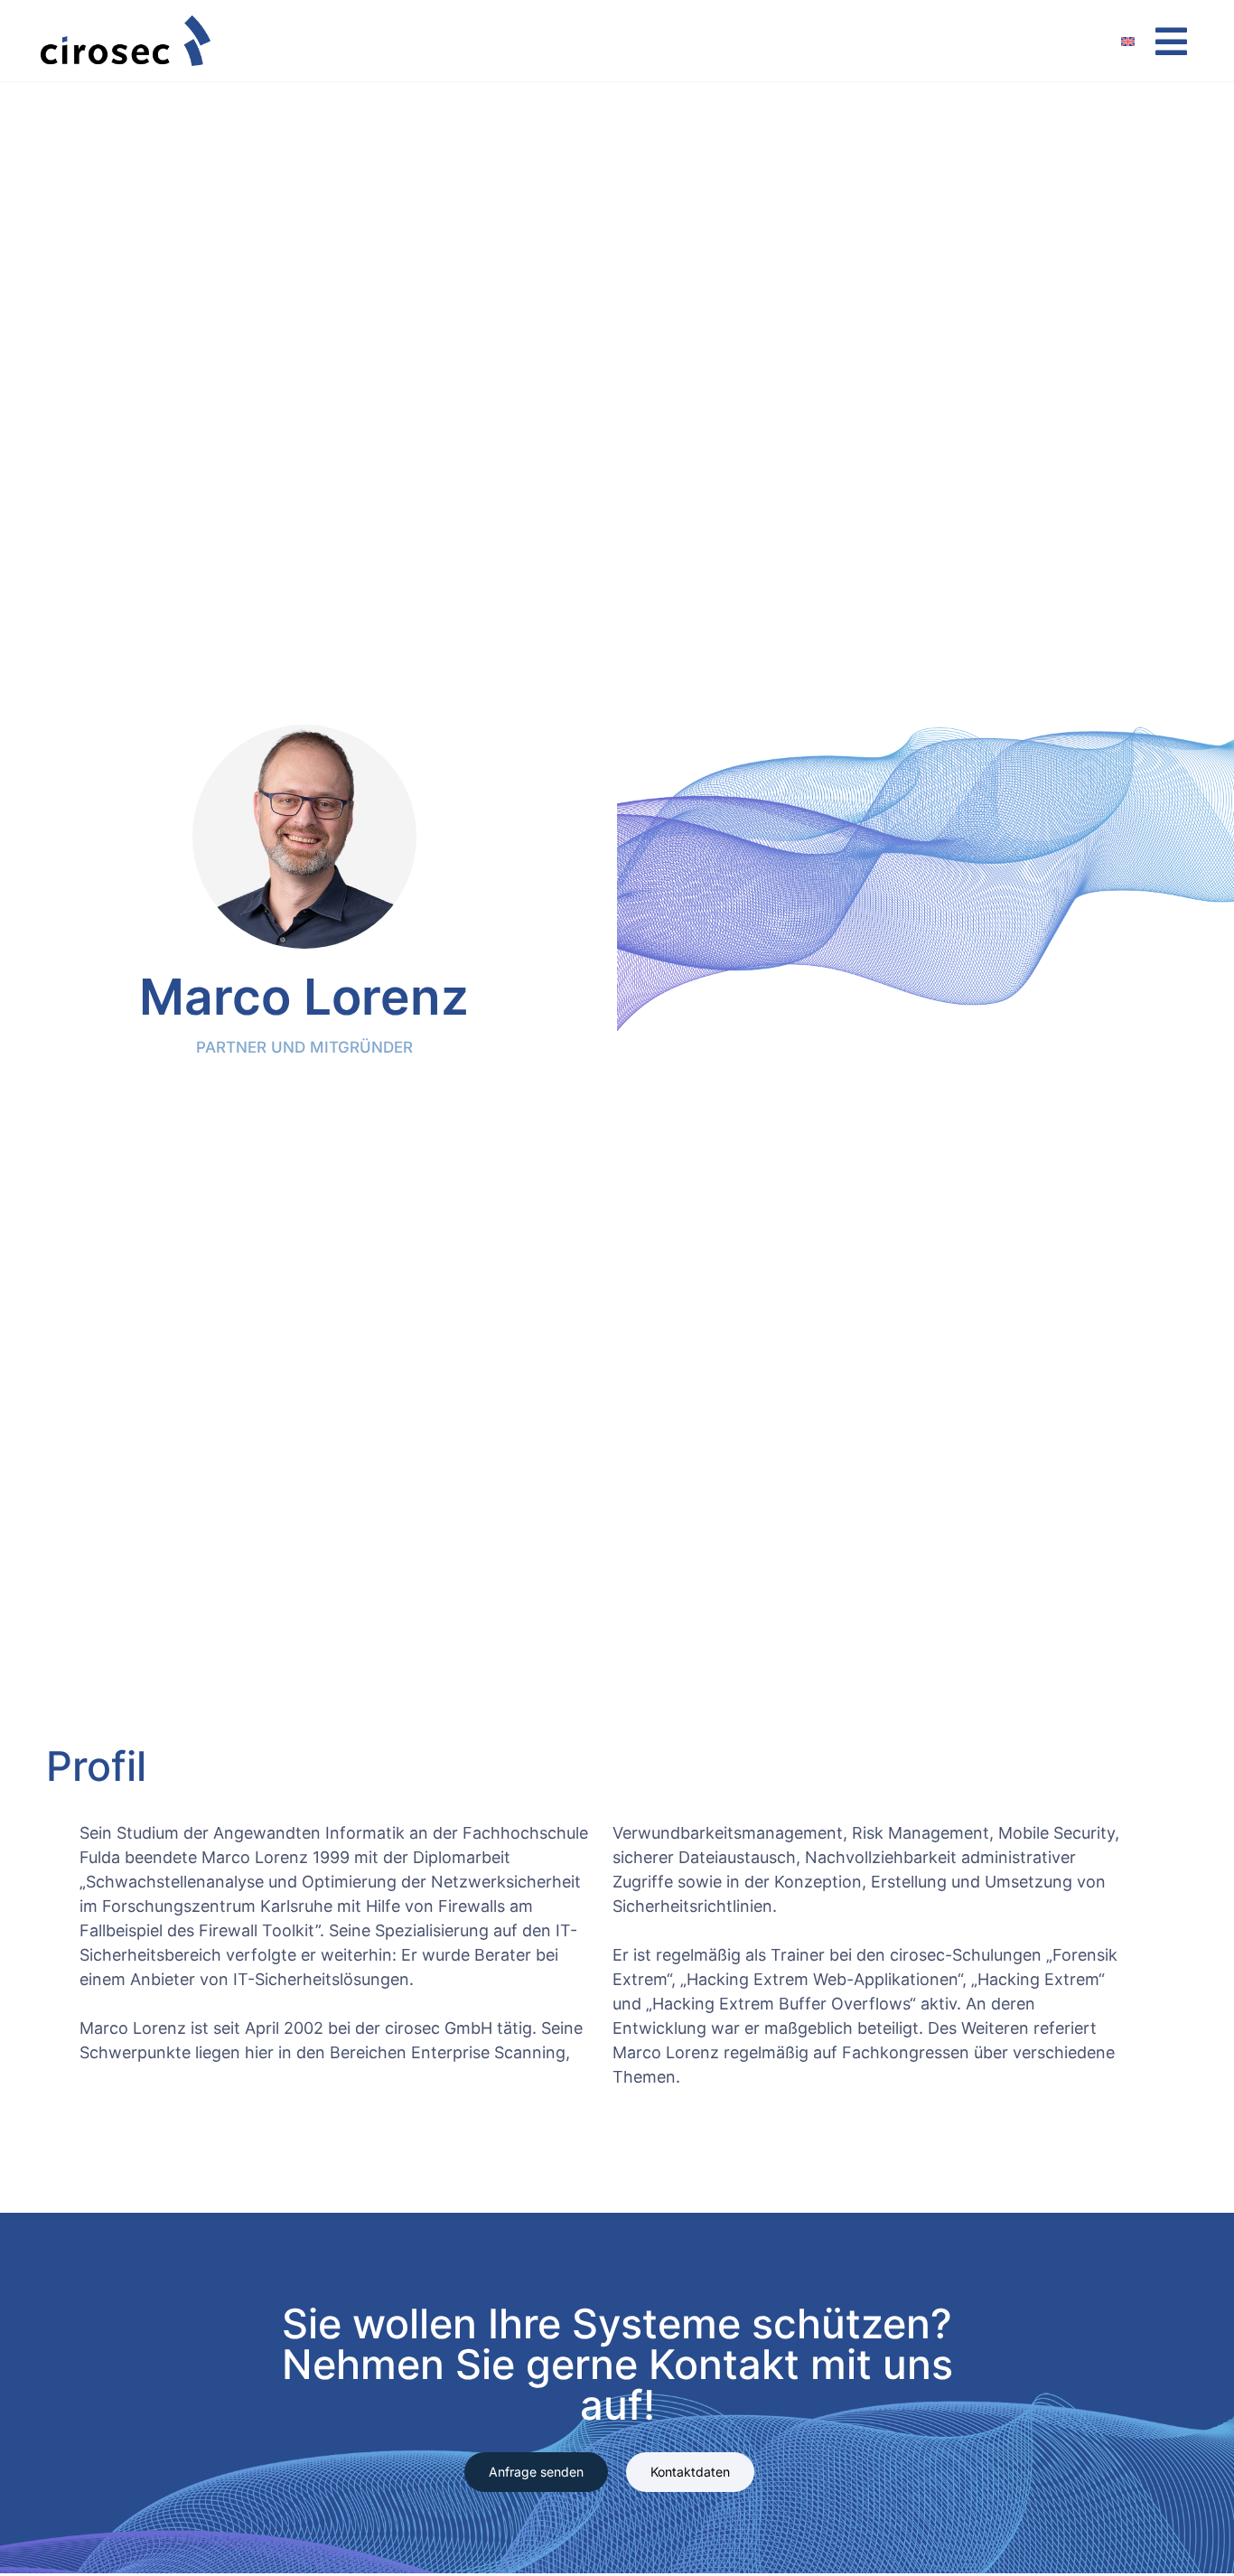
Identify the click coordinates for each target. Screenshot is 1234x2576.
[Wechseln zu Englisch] (1137, 41)
